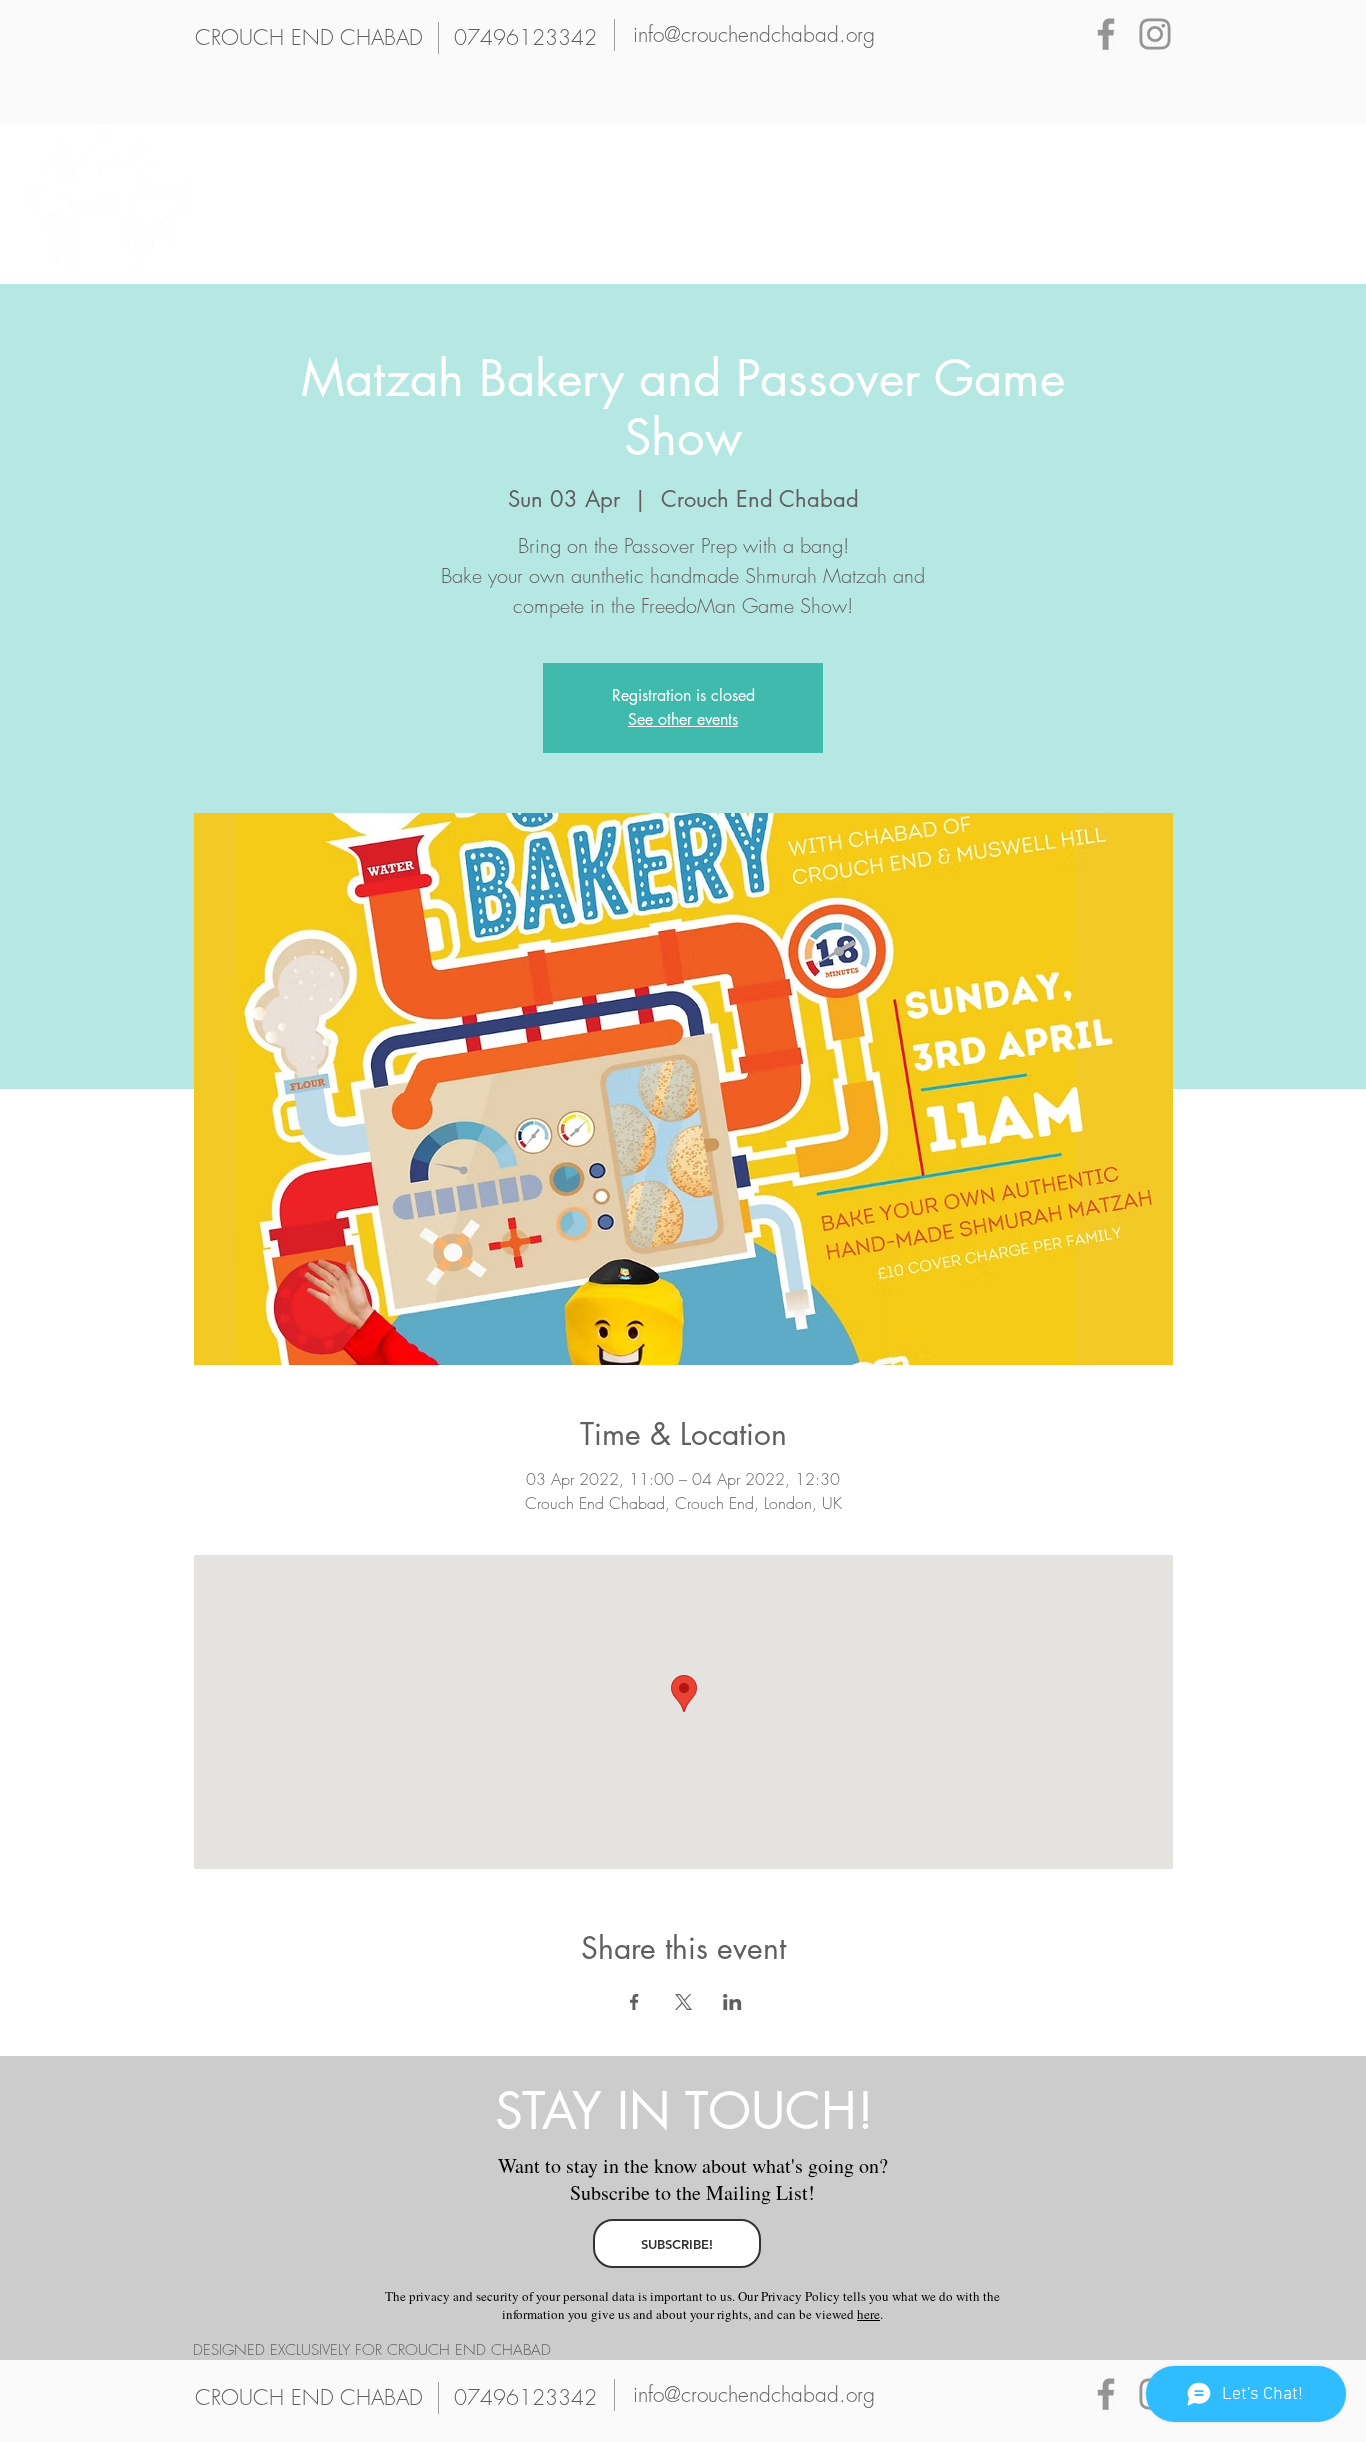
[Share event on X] (683, 2002)
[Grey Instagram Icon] (1155, 34)
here (868, 2314)
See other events (683, 719)
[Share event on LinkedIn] (732, 2002)
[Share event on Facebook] (634, 2002)
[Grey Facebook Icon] (1106, 34)
